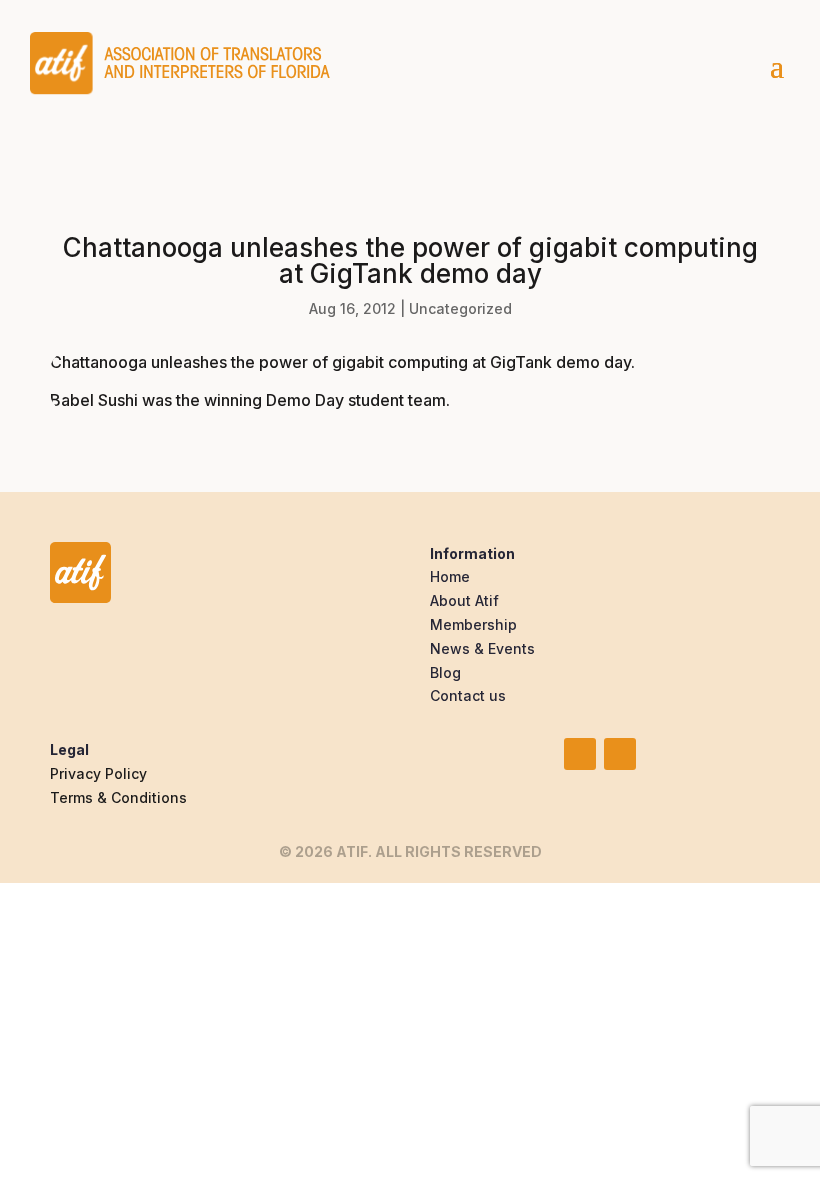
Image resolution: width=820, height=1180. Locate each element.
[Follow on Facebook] (620, 754)
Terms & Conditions (118, 797)
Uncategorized (460, 308)
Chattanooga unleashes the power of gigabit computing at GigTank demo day (340, 362)
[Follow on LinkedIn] (580, 754)
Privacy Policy (98, 773)
